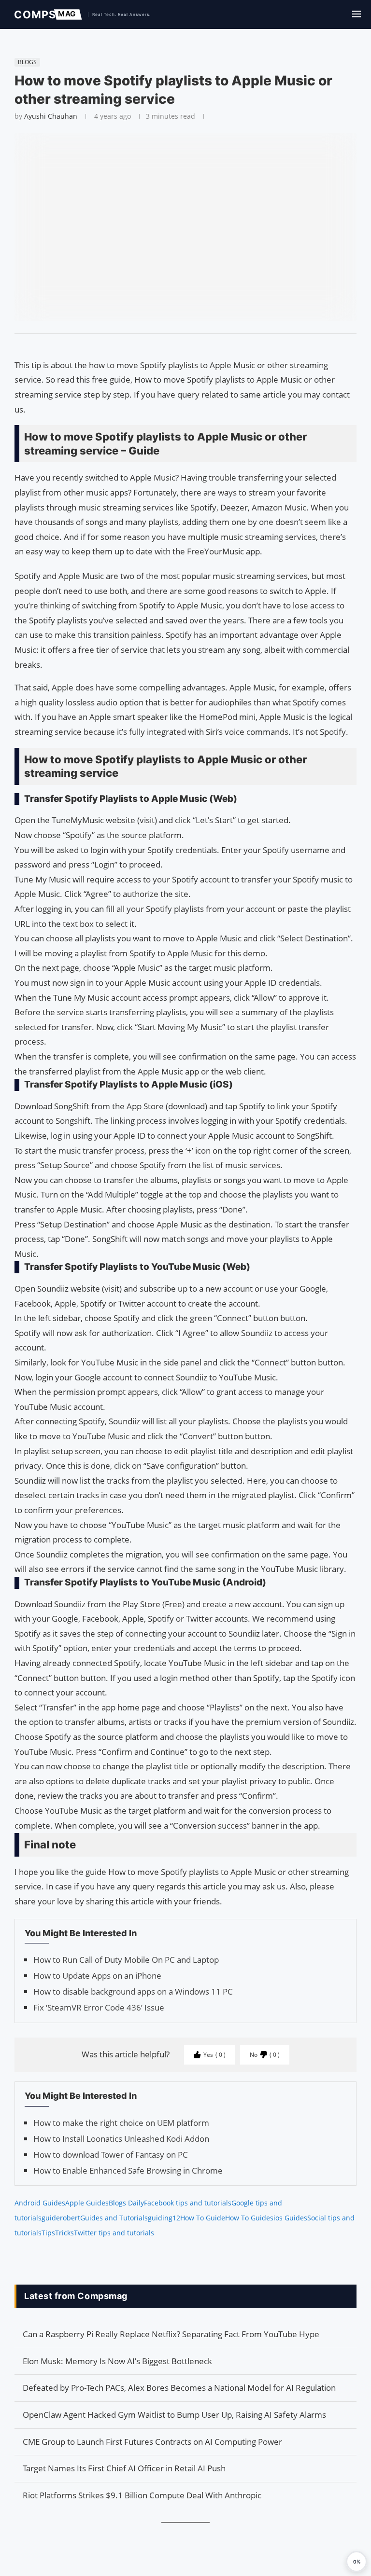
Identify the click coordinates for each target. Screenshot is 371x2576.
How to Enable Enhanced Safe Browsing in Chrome (128, 2170)
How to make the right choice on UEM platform (121, 2123)
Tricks (64, 2233)
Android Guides (40, 2203)
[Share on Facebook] (181, 346)
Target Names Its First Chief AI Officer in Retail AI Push (124, 2468)
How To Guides (249, 2218)
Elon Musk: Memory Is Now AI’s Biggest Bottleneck (117, 2361)
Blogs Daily (126, 2203)
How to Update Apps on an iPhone (97, 1976)
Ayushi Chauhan (51, 116)
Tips (48, 2233)
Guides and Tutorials (114, 2218)
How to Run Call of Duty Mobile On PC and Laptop (126, 1960)
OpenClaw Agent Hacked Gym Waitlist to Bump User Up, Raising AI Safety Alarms (174, 2415)
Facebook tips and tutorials (188, 2203)
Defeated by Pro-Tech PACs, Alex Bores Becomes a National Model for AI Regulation (179, 2388)
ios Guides (290, 2218)
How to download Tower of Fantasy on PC (111, 2155)
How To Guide (203, 2218)
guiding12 (164, 2218)
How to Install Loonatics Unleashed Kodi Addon (121, 2139)
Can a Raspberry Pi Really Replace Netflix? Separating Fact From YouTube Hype (171, 2334)
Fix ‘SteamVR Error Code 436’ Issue (99, 2007)
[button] (357, 2562)
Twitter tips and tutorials (114, 2233)
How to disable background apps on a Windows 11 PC (133, 1991)
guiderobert (61, 2218)
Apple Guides (87, 2203)
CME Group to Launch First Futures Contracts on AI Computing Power (152, 2442)
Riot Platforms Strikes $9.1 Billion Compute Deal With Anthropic (142, 2495)
